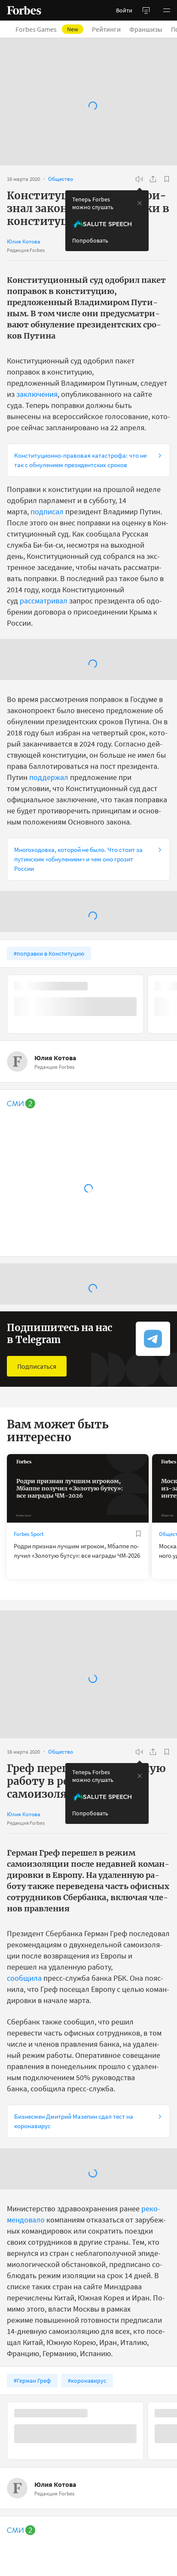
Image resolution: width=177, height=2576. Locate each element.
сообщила (24, 1978)
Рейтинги (106, 29)
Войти (124, 10)
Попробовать (90, 240)
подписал (47, 511)
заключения (37, 394)
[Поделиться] (153, 179)
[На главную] (24, 10)
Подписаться (37, 1366)
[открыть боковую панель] (146, 10)
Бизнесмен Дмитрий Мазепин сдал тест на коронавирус (74, 2121)
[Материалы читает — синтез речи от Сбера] (139, 179)
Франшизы (146, 29)
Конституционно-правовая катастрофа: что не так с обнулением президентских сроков (80, 460)
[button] (167, 10)
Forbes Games (47, 29)
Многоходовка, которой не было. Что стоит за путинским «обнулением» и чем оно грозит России (78, 859)
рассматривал (44, 601)
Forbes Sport (29, 1534)
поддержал (49, 777)
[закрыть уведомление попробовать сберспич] (140, 203)
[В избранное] (167, 179)
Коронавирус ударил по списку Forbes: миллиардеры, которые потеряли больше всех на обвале (81, 2394)
